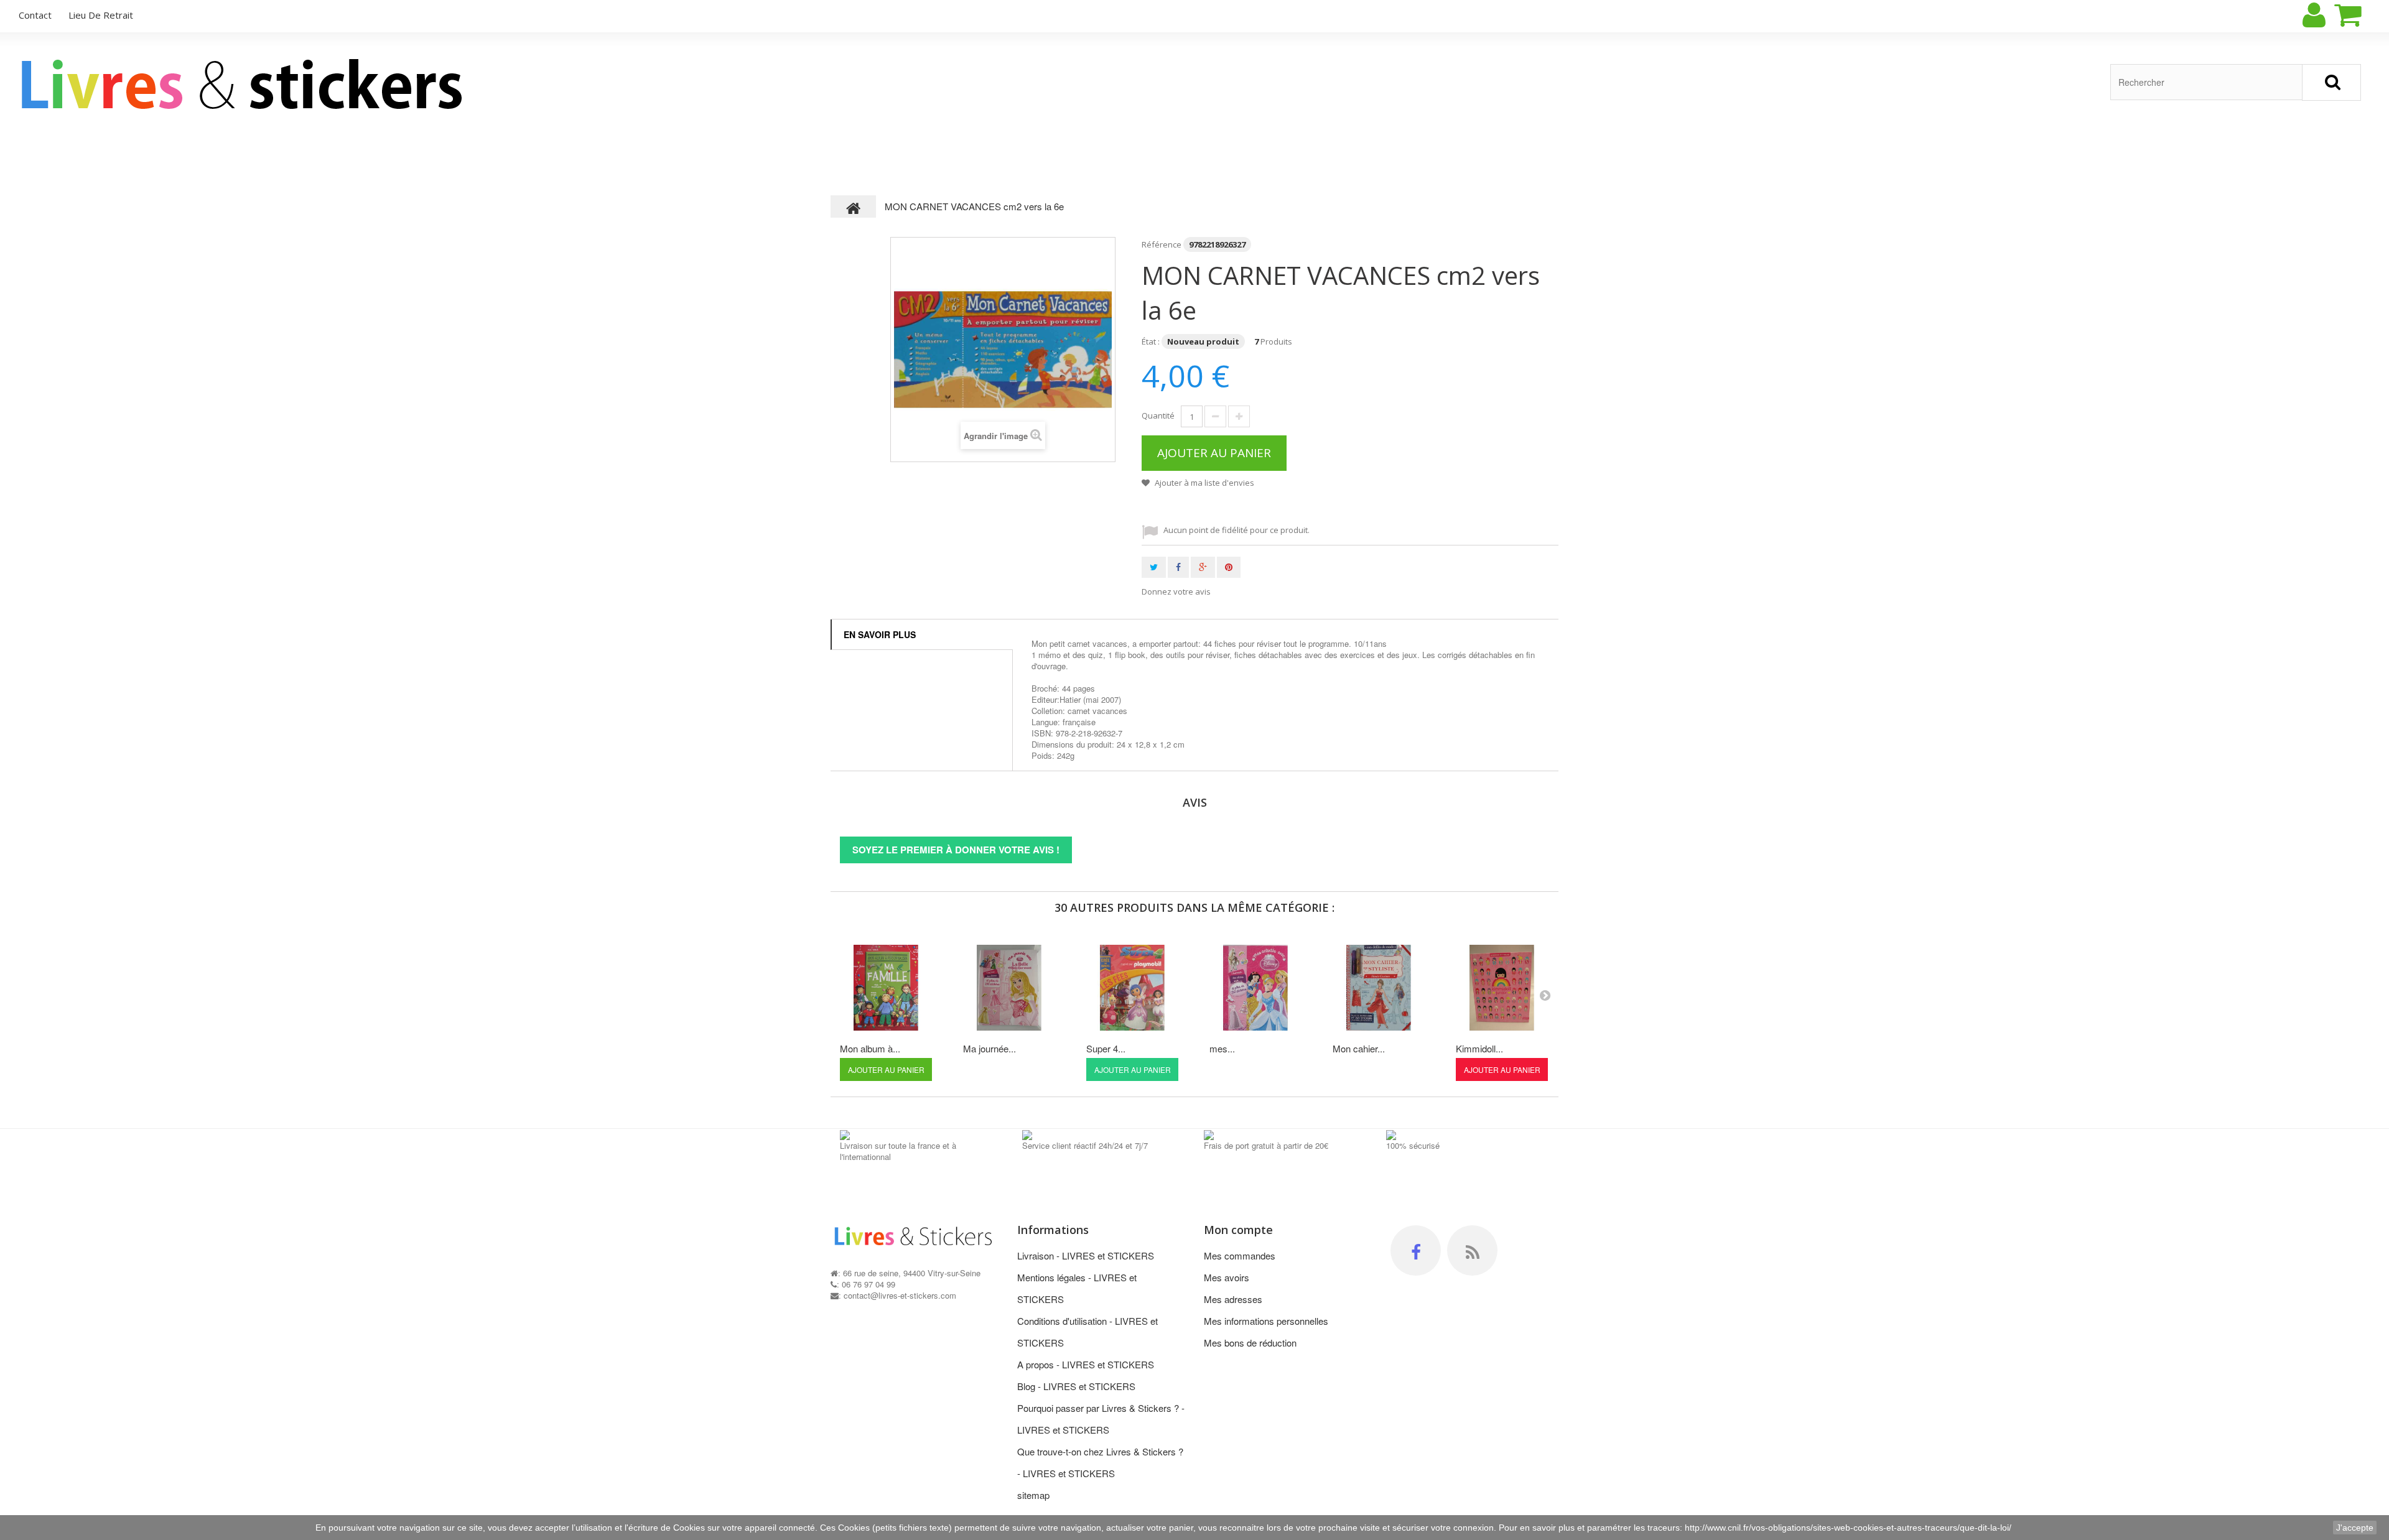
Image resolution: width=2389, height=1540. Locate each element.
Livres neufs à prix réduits (996, 154)
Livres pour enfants (199, 154)
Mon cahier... (1359, 1048)
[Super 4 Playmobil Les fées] (1132, 988)
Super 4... (1106, 1048)
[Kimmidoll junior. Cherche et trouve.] (1502, 988)
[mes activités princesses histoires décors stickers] (1255, 988)
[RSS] (1472, 1250)
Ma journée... (990, 1048)
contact (35, 15)
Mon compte (1238, 1230)
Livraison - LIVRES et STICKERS (1086, 1255)
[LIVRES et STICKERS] (245, 84)
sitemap (1033, 1495)
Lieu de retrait (101, 15)
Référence (1162, 244)
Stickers (598, 154)
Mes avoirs (1227, 1277)
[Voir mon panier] (2359, 15)
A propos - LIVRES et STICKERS (1086, 1364)
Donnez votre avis (1176, 591)
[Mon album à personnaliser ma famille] (886, 988)
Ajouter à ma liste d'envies (1204, 483)
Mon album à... (870, 1048)
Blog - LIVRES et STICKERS (1076, 1386)
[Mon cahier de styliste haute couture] (1379, 988)
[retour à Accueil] (854, 206)
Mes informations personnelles (1266, 1321)
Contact (1394, 154)
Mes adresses (1233, 1299)
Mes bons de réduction (1250, 1343)
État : (1151, 341)
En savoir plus (880, 634)
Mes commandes (1240, 1255)
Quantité (1158, 415)
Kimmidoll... (1479, 1048)
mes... (1222, 1048)
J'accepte (2355, 1528)
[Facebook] (1416, 1250)
